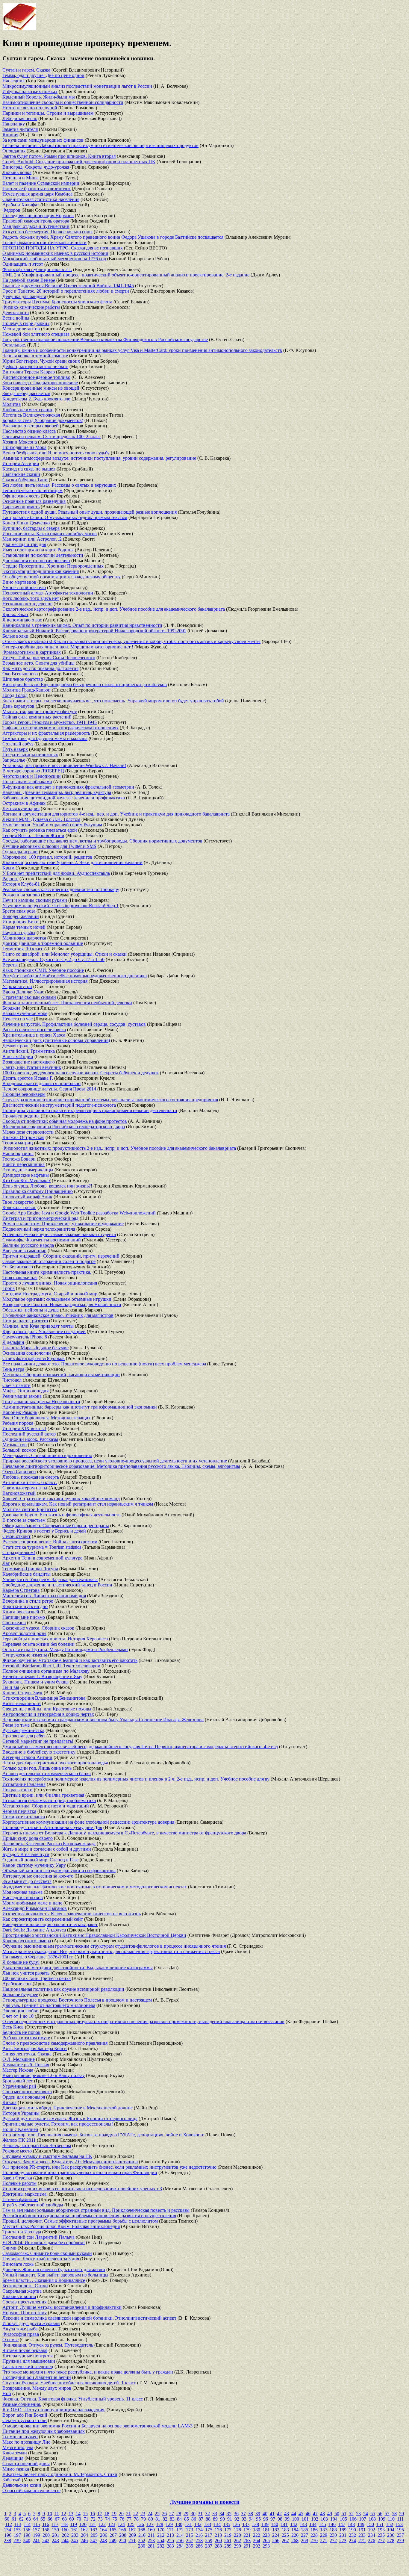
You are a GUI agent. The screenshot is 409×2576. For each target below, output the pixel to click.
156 (27, 2530)
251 (132, 2541)
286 (199, 2546)
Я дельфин (13, 1342)
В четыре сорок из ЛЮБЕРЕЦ (33, 771)
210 (142, 2535)
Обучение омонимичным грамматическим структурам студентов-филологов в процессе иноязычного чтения (114, 1946)
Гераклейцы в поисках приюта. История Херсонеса (55, 1639)
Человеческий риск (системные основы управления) (56, 1040)
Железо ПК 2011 (19, 2140)
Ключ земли (15, 2453)
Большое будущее (20, 1995)
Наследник (14, 81)
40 (265, 2514)
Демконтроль (16, 1046)
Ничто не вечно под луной (30, 108)
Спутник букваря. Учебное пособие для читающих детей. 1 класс (69, 2383)
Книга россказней (21, 1612)
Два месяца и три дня (24, 544)
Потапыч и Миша (21, 178)
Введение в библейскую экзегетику (39, 1752)
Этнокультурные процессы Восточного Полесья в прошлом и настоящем (77, 2000)
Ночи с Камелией (20, 2129)
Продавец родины (21, 1116)
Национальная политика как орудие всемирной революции (63, 1989)
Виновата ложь (18, 2264)
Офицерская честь (21, 496)
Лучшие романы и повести (205, 2502)
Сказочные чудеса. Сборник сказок (38, 1628)
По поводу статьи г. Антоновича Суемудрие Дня (52, 1827)
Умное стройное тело (24, 587)
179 (247, 2530)
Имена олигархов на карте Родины (38, 550)
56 (380, 2514)
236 (391, 2535)
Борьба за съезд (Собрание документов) (43, 420)
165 (113, 2530)
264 (257, 2541)
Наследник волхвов (23, 1897)
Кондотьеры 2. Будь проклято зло (36, 399)
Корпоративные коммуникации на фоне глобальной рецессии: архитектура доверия (88, 1822)
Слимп (9, 2248)
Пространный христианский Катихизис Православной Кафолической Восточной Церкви (94, 1935)
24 (150, 2514)
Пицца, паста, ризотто (25, 1321)
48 (322, 2514)
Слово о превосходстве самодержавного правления (55, 2043)
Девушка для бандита (24, 296)
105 (343, 2519)
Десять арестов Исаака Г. (28, 1078)
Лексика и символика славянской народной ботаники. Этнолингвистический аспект (89, 2318)
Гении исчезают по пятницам (32, 490)
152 (390, 2524)
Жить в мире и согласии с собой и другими (47, 1849)
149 (361, 2524)
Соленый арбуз (18, 744)
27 (172, 2514)
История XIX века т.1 (24, 1428)
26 (164, 2514)
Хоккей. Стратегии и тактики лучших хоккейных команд (61, 1499)
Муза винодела (18, 2447)
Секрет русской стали (25, 2420)
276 (372, 2541)
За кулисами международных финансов (43, 140)
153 (399, 2524)
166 (122, 2530)
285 (190, 2546)
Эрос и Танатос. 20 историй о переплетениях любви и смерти (66, 291)
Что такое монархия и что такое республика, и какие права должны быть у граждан (88, 2372)
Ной (7, 2393)
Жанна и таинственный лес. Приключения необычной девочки (67, 1003)
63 (28, 2519)
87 (201, 2519)
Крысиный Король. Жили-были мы (39, 97)
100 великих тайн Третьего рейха (37, 1978)
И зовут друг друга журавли (31, 2323)
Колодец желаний (21, 916)
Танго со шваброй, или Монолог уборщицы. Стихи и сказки (65, 954)
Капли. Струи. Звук (22, 1693)
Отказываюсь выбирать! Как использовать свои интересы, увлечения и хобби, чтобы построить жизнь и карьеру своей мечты (131, 641)
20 (121, 2514)
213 (170, 2535)
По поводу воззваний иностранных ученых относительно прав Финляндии (80, 2172)
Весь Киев (13, 2027)
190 (352, 2530)
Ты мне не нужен (20, 2437)
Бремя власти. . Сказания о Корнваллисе (44, 2280)
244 (65, 2541)
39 (258, 2514)
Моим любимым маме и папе (32, 1903)
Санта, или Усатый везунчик (32, 1067)
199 (37, 2535)
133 (207, 2524)
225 (285, 2535)
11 (57, 2514)
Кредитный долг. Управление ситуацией (44, 1331)
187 (324, 2530)
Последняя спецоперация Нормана (38, 215)
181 (266, 2530)
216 (199, 2535)
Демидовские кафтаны (26, 1175)
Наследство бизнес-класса (29, 431)
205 (94, 2535)
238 (7, 2541)
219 (228, 2535)
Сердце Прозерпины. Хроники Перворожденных (53, 566)
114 (27, 2524)
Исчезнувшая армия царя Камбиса (37, 194)
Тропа (9, 1288)
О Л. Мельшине (19, 2059)
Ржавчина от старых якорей (31, 426)
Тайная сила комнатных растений (37, 717)
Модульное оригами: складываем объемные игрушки (57, 1299)
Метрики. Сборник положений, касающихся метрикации (61, 1375)
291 (247, 2546)
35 (229, 2514)
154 (7, 2530)
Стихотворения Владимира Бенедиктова (44, 1698)
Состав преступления (24, 2302)
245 (75, 2541)
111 (400, 2519)
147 (342, 2524)
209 (132, 2535)
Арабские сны (17, 1984)
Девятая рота (16, 313)
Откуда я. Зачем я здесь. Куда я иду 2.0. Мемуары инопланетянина (70, 2162)
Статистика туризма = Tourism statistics (42, 1547)
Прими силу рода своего (28, 1838)
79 (143, 2519)
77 (129, 2519)
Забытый (12, 2480)
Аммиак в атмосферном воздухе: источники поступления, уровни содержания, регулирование (99, 458)
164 (103, 2530)
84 (179, 2519)
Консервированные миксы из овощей (41, 388)
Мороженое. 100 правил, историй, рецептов (47, 857)
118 (64, 2524)
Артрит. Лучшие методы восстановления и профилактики (62, 2307)
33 (215, 2514)
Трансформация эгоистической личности (44, 242)
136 (236, 2524)
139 (265, 2524)
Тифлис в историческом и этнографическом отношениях (60, 728)
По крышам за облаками (27, 782)
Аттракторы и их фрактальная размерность (46, 733)
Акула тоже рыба (20, 2329)
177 (228, 2530)
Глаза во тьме (16, 1725)
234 (372, 2535)
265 (266, 2541)
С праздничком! (19, 1552)
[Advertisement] (164, 17)
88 (208, 2519)
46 (308, 2514)
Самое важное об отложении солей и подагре (49, 1261)
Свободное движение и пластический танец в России (57, 1585)
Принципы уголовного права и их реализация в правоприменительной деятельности (90, 1110)
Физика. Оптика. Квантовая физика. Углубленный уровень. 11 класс (73, 2399)
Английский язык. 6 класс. (30, 1482)
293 (266, 2546)
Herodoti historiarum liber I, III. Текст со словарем (51, 1666)
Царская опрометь (21, 507)
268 (295, 2541)
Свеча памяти (16, 1385)
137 (246, 2524)
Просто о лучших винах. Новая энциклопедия (50, 1283)
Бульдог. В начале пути (26, 1854)
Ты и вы (11, 1687)
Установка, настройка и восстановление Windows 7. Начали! (64, 765)
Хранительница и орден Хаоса (34, 1035)
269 (305, 2541)
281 (151, 2546)
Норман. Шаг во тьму (25, 2313)
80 (151, 2519)
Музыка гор (15, 1445)
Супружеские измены (25, 1655)
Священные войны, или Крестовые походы (47, 1709)
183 (285, 2530)
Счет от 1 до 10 (18, 2016)
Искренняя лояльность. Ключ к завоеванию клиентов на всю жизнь (72, 1914)
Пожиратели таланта (24, 1817)
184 (295, 2530)
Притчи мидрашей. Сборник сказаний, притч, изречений (61, 1256)
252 (142, 2541)
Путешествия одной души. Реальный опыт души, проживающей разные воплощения (90, 512)
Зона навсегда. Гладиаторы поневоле (40, 383)
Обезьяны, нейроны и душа (31, 1310)
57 (387, 2514)
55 (373, 2514)
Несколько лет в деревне (27, 604)
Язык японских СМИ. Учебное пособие (43, 970)
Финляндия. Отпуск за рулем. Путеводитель (48, 2345)
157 (36, 2530)
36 (236, 2514)
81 (158, 2519)
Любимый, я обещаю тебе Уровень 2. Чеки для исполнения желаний (72, 862)
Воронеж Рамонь (20, 1412)
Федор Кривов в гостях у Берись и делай (44, 1531)
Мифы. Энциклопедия (25, 1391)
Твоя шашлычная (20, 1278)
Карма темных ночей (24, 927)
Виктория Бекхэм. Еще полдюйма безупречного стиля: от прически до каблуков (85, 685)
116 (46, 2524)
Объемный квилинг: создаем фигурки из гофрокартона (59, 1871)
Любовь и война (19, 2296)
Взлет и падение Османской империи (41, 183)
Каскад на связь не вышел (29, 469)
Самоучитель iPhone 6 (25, 1337)
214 (180, 2535)
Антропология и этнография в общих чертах (48, 1714)
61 (14, 2519)
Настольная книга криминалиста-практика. (47, 1272)
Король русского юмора (27, 1941)
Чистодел (12, 1380)
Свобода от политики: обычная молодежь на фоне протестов (65, 1121)
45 (301, 2514)
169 (151, 2530)
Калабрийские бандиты (26, 1574)
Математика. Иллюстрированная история (45, 981)
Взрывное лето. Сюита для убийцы (38, 663)
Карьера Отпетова (21, 1590)
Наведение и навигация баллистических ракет (50, 1924)
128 (160, 2524)
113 (18, 2524)
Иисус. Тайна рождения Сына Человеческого (49, 658)
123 (112, 2524)
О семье (10, 2340)
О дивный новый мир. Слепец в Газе (40, 1860)
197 (17, 2535)
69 (72, 2519)
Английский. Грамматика (29, 1051)
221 (247, 2535)
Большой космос (19, 1450)
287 (209, 2546)
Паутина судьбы (19, 932)
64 (36, 2519)
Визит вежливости (22, 1703)
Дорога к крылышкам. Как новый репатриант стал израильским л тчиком (78, 1504)
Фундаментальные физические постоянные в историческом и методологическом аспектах (95, 1887)
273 (343, 2541)
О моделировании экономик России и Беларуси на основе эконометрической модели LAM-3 (97, 2426)
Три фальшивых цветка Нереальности (41, 1402)
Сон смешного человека (27, 2092)
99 (287, 2519)
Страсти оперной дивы (26, 2464)
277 (381, 2541)
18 (107, 2514)
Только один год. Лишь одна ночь (37, 1768)
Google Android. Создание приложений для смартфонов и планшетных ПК (79, 162)
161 (75, 2530)
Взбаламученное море (25, 1013)
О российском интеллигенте (31, 2490)
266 (276, 2541)
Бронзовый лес (18, 2081)
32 (207, 2514)
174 (199, 2530)
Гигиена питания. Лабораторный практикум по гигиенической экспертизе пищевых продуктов (100, 145)
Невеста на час (18, 1019)
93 (244, 2519)
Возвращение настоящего (29, 1062)
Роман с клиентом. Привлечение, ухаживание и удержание (63, 1224)
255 (170, 2541)
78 (136, 2519)
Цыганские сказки (21, 474)
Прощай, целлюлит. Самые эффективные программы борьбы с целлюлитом (80, 2221)
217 (209, 2535)
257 (190, 2541)
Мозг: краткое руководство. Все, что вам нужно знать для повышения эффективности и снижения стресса (111, 1951)
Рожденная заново (21, 895)
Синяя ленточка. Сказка (27, 2054)
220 (237, 2535)
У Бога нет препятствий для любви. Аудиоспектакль (56, 873)
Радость (10, 879)
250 (122, 2541)
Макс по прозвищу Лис (26, 2442)
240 (27, 2541)
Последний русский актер (29, 1434)
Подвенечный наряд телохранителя (39, 1229)
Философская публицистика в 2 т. (37, 269)
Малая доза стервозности (28, 1132)
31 (200, 2514)
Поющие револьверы (24, 1094)
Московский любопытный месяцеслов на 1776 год (54, 259)
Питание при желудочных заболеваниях (44, 2431)
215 (190, 2535)
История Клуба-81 (21, 884)
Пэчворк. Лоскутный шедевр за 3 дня (41, 2259)
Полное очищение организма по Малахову (46, 1671)
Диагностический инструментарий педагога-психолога (59, 1105)
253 (151, 2541)
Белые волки (15, 636)
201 (56, 2535)
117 (55, 2524)
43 (287, 2514)
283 (170, 2546)
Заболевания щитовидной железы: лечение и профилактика (64, 798)
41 (272, 2514)
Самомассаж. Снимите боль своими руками (47, 2253)
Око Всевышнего (20, 674)
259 (209, 2541)
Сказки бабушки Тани (25, 480)
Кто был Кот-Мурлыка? (26, 1180)
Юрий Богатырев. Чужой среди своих (41, 361)
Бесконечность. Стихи (25, 2286)
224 (276, 2535)
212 (161, 2535)
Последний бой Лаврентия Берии (37, 2377)
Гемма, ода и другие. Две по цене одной (43, 75)
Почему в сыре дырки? (26, 323)
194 (391, 2530)
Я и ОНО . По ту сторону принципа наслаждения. (54, 2410)
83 (172, 2519)
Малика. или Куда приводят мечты (38, 1326)
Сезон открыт (16, 1536)
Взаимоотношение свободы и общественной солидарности (63, 102)
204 (84, 2535)
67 (57, 2519)
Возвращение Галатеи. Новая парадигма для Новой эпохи (62, 1304)
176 (218, 2530)
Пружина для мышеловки (29, 2361)
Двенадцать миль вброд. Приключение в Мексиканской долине (68, 2108)
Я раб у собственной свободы (33, 2205)
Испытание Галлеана (24, 1784)
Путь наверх (15, 749)
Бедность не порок (21, 2032)
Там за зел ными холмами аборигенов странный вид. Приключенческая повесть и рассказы (96, 2210)
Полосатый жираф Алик (27, 1197)
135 (227, 2524)
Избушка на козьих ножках (30, 91)
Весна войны (16, 318)
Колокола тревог (19, 1207)
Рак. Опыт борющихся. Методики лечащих (47, 1418)
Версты (10, 965)
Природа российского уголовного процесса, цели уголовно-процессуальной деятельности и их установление (115, 1461)
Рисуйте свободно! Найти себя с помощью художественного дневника (75, 976)
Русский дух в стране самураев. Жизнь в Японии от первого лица (70, 2119)
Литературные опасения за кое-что (38, 1876)
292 (257, 2546)
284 (180, 2546)
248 (103, 2541)
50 (337, 2514)
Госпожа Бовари (19, 1159)
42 (279, 2514)
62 (21, 2519)
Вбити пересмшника (24, 1164)
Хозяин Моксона (20, 442)
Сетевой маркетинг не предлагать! (38, 1741)
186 (314, 2530)
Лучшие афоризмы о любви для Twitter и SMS (49, 846)
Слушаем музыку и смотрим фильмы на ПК (47, 2156)
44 (294, 2514)
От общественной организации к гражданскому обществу (62, 577)
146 (332, 2524)
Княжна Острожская (23, 1137)
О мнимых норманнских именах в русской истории (55, 253)
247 (94, 2541)
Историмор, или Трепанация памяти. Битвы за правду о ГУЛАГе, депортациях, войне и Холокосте (103, 2135)
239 (17, 2541)
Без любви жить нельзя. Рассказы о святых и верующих (59, 485)
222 (257, 2535)
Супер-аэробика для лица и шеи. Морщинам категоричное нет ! (68, 647)
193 (381, 2530)
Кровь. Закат (15, 614)
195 (400, 2530)
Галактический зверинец (28, 2366)
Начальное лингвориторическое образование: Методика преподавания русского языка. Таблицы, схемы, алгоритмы (121, 1466)
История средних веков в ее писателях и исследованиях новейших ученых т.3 (82, 2189)
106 (353, 2519)
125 (131, 2524)
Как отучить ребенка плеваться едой (40, 830)
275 (362, 2541)
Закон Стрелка (17, 2178)
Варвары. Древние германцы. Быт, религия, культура (57, 792)
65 (43, 2519)
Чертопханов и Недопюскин (32, 776)
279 (400, 2541)
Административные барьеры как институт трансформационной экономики (80, 1407)
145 (322, 2524)
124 (121, 2524)
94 (251, 2519)
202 (65, 2535)
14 (78, 2514)
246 (84, 2541)
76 (122, 2519)
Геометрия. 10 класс (23, 949)
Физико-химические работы (31, 307)
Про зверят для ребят (24, 1736)
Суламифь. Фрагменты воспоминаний (42, 1240)
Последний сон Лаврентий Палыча (38, 2237)
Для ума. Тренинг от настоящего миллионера (49, 2005)
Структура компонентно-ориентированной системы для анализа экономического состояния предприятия (110, 1100)
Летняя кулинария (21, 809)
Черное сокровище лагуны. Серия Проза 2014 (49, 1089)
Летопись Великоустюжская (31, 415)
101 (305, 2519)
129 (169, 2524)
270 (314, 2541)
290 (237, 2546)
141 (284, 2524)
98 (280, 2519)
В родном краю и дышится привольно (41, 1083)
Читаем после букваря (25, 2350)
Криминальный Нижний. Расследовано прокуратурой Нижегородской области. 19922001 (94, 631)
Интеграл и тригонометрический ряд (40, 1218)
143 (303, 2524)
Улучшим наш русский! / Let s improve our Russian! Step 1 (60, 906)
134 (217, 2524)
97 (273, 2519)
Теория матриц (18, 1143)
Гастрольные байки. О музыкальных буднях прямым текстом (65, 517)
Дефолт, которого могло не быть (35, 366)
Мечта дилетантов (21, 329)
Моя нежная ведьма (22, 1892)
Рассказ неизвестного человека (34, 1030)
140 (275, 2524)
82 (165, 2519)
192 (372, 2530)
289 (228, 2546)
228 (314, 2535)
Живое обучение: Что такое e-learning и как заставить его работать (70, 1660)
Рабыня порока (18, 1423)
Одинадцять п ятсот (23, 264)
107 (363, 2519)
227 (305, 2535)
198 (27, 2535)
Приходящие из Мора (24, 447)
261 (228, 2541)
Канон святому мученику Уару (34, 1865)
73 (100, 2519)
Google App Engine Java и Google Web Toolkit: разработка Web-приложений (79, 1213)
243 (55, 2541)
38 (251, 2514)
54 (366, 2514)
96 (266, 2519)
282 (161, 2546)
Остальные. (14, 345)
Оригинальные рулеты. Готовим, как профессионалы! (58, 2124)
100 (296, 2519)
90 (222, 2519)
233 (362, 2535)
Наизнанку (14, 124)
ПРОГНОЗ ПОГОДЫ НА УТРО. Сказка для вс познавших (63, 248)
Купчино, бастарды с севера (31, 528)
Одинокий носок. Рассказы (30, 1439)
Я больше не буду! (21, 1962)
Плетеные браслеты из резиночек (37, 189)
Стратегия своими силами (29, 997)
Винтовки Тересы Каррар (29, 372)
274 (352, 2541)
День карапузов (18, 706)
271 (324, 2541)
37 (243, 2514)
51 (344, 2514)
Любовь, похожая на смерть (31, 1477)
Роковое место (17, 2151)
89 (215, 2519)
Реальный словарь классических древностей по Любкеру (61, 889)
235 (381, 2535)
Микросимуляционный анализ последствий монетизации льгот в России (77, 86)
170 (161, 2530)
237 (400, 2535)
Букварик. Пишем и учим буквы (35, 1682)
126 (140, 2524)
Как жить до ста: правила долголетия (40, 668)
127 (150, 2524)
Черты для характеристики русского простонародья (55, 1763)
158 (46, 2530)
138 (255, 2524)
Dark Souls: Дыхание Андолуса (34, 1930)
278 (391, 2541)
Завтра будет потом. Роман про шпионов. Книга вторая (59, 156)
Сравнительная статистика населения (41, 199)
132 (198, 2524)
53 (358, 2514)
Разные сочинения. (22, 2404)
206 (104, 2535)
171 (170, 2530)
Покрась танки (18, 1790)
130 (179, 2524)
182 (276, 2530)
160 (65, 2530)
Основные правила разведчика (34, 501)
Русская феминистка (23, 1730)
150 (370, 2524)
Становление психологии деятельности (43, 555)
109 (382, 2519)
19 (114, 2514)
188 (333, 2530)
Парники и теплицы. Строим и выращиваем (48, 113)
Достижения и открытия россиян (36, 561)
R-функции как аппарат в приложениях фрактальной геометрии (68, 787)
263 (247, 2541)
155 (17, 2530)
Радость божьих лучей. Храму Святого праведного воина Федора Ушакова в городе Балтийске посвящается (113, 237)
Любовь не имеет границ (28, 410)
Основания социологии (27, 1353)
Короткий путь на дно (25, 1606)
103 (324, 2519)
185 (305, 2530)
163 (94, 2530)
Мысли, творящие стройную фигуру (40, 711)
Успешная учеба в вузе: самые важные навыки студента (59, 1234)
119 (74, 2524)
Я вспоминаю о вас (22, 620)
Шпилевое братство (23, 679)
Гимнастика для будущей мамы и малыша (45, 738)
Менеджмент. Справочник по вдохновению (47, 1455)
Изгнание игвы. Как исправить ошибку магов (50, 534)
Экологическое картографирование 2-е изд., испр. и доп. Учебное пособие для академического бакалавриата (114, 609)
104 (334, 2519)
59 (402, 2514)
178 (237, 2530)
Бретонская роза (19, 911)
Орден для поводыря (24, 2097)
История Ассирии (21, 463)
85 (187, 2519)
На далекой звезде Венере (29, 280)
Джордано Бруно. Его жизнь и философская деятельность (61, 1515)
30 (193, 2514)
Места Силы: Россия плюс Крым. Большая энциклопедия (61, 2226)
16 (93, 2514)
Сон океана (14, 1623)
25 (157, 2514)
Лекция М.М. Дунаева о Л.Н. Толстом (41, 819)
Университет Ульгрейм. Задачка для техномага (50, 1579)
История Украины (21, 2113)
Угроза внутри (17, 986)
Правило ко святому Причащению (38, 1191)
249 (113, 2541)
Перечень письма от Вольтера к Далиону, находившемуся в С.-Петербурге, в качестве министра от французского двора (124, 1833)
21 (128, 2514)
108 (372, 2519)
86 (194, 2519)
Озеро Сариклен (19, 1472)
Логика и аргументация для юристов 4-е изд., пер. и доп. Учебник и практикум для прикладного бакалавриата (116, 814)
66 (50, 2519)
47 (315, 2514)
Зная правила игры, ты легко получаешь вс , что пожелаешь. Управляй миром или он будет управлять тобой (113, 701)
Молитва (12, 404)
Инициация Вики (21, 922)
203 (75, 2535)
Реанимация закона (22, 1396)
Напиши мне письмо (24, 1617)
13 (71, 2514)
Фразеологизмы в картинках (32, 652)
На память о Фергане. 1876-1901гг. (38, 1957)
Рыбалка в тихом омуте (26, 2038)
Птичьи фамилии (20, 2199)
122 (102, 2524)
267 (285, 2541)
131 (188, 2524)
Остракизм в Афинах (24, 803)
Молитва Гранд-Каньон (26, 690)
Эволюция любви (21, 2011)
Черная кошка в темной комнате (35, 356)
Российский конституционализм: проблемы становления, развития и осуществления (89, 2216)
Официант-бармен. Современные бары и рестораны (56, 1526)
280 (142, 2546)
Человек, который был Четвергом (37, 2145)
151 (380, 2524)
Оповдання (14, 151)
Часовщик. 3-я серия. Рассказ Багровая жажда (49, 1844)
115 (36, 2524)
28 (179, 2514)
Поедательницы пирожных (30, 755)
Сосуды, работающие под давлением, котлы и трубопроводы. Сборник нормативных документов (102, 841)
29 (186, 2514)
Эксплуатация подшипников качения (41, 571)
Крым (8, 868)
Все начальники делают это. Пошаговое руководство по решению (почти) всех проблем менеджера (104, 1364)
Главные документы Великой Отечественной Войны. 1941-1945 (68, 286)
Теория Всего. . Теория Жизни (33, 835)
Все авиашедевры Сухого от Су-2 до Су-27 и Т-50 (53, 959)
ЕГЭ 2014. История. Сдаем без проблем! (44, 2243)
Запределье (14, 760)
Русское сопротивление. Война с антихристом (50, 1542)
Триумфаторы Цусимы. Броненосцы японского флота (57, 302)
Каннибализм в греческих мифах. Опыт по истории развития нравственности (82, 625)
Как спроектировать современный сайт (43, 1919)
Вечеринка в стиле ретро (28, 1601)
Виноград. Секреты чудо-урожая (36, 167)
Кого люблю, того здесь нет (31, 598)
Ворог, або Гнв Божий (25, 2415)
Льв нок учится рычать (26, 1973)
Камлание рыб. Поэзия (26, 2065)
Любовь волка (17, 172)
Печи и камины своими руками (35, 900)
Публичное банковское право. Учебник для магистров (58, 1315)
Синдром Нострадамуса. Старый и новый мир (50, 1294)
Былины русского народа (28, 1245)
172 (180, 2530)
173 (190, 2530)
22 (136, 2514)
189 (343, 2530)
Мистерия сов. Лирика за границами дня (44, 1596)
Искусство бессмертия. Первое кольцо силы (47, 232)
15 (85, 2514)
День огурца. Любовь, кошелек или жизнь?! (47, 1186)
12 (64, 2514)
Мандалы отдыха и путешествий (36, 226)
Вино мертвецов (19, 582)
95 (258, 2519)
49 (330, 2514)
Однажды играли (20, 852)
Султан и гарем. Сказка (26, 70)
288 (218, 2546)
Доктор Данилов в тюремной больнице (43, 943)
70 (79, 2519)
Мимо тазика (16, 2469)
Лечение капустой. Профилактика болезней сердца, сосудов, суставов (74, 1024)
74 (107, 2519)
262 (237, 2541)
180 (257, 2530)
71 (86, 2519)
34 (222, 2514)
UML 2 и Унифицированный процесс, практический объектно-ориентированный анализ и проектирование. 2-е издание (126, 275)
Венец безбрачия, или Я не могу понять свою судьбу (56, 453)
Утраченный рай (19, 2086)
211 (151, 2535)
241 (36, 2541)
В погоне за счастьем (24, 1520)
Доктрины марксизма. (25, 2194)
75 (115, 2519)
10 (50, 2514)
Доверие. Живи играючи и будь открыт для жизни (54, 2269)
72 (93, 2519)
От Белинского (18, 1267)
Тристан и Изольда (22, 2232)
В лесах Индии (18, 1056)
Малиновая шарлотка (24, 938)
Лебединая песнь (20, 118)
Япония (10, 135)
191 (362, 2530)
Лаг (6, 1563)
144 (313, 2524)
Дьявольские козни (22, 2485)
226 (295, 2535)
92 (237, 2519)
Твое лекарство (18, 1202)
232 (352, 2535)
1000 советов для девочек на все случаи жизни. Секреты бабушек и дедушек (81, 1073)
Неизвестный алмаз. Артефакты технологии (48, 593)
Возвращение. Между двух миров (37, 2388)
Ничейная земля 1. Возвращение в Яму (42, 1676)
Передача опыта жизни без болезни (38, 1644)
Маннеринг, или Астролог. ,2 (32, 539)
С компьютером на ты (25, 1488)
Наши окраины (18, 1154)
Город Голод (15, 695)
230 (333, 2535)
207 (113, 2535)
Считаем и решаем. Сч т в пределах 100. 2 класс (51, 437)
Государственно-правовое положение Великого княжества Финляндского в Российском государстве (105, 339)
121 (93, 2524)
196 (8, 2535)
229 (324, 2535)
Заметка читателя (20, 129)
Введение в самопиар (24, 1251)
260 (218, 2541)
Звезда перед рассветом (26, 393)
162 (84, 2530)
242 (46, 2541)
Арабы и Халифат (21, 205)
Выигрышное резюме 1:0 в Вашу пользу (44, 2075)
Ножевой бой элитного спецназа (36, 334)
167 (132, 2530)
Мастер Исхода (18, 2070)
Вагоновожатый (19, 1493)
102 (315, 2519)
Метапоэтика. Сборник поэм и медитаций (46, 1806)
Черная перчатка (19, 1811)
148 (351, 2524)
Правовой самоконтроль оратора (36, 221)
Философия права (21, 2334)
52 (351, 2514)
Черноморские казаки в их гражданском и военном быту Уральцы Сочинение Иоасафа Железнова (103, 1720)
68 (64, 2519)
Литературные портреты (28, 2356)
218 (218, 2535)
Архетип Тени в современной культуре (42, 1558)
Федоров (11, 210)
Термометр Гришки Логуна (30, 1569)
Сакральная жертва (22, 2291)
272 (333, 2541)
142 (294, 2524)
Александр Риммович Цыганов (35, 1908)
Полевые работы (19, 2183)
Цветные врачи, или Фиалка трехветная (43, 1795)
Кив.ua (9, 2102)
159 (55, 2530)
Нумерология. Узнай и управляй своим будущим (52, 825)
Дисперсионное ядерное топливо (36, 377)
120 (83, 2524)
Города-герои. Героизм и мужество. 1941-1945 (50, 722)
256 (180, 2541)
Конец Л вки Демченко (26, 523)
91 (230, 2519)
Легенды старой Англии (27, 1757)
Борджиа (11, 1008)
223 (266, 2535)
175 (209, 2530)
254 (161, 2541)
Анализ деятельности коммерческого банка (47, 1773)
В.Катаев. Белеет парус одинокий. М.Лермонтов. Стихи (60, 2474)
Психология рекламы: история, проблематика (49, 1800)
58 (394, 2514)
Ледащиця (13, 2458)
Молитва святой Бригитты (30, 1509)
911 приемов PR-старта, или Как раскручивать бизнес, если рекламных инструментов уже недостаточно (109, 2167)
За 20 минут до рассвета (27, 1881)
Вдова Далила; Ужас (23, 992)
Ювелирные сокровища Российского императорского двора (64, 1127)
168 (142, 2530)
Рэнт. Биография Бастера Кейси (35, 2048)
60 (7, 2519)
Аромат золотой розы (24, 1633)
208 (123, 2535)
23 (143, 2514)
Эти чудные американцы (28, 1170)
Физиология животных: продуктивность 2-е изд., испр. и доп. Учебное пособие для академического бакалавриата (119, 1148)
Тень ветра (13, 1369)
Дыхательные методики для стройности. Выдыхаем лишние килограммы (78, 1968)
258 (199, 2541)
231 (343, 2535)
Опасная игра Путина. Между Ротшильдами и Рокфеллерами (65, 1649)
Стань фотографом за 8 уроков (34, 1358)
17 (100, 2514)
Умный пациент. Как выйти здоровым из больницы (55, 2275)
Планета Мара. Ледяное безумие (35, 1348)
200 (46, 2535)
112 (9, 2524)
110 (391, 2519)
